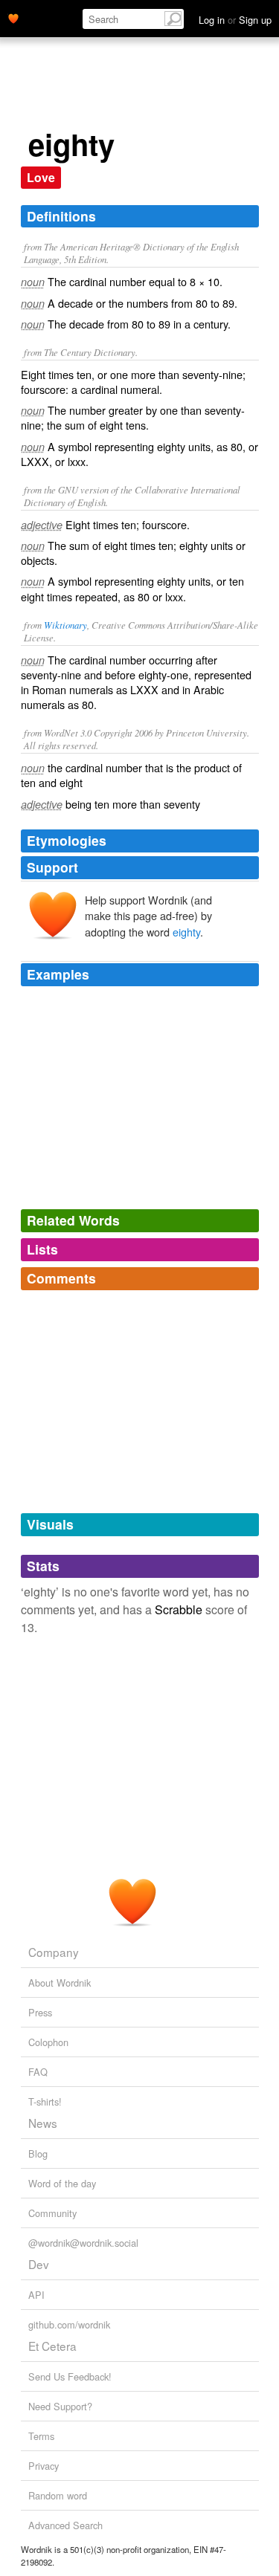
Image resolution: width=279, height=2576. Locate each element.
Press (40, 2012)
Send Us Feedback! (70, 2376)
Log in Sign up (235, 20)
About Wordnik (60, 1983)
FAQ (38, 2072)
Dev (39, 2264)
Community (52, 2213)
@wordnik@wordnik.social (83, 2243)
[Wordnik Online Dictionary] (13, 17)
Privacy (44, 2466)
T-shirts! (45, 2101)
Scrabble (179, 1609)
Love (41, 177)
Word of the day (62, 2183)
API (36, 2295)
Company (54, 1952)
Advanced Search (65, 2525)
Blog (38, 2153)
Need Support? (60, 2406)
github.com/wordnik (69, 2324)
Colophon (48, 2042)
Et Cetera (52, 2346)
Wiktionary (65, 625)
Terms (41, 2436)
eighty (186, 932)
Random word (58, 2495)
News (43, 2123)
